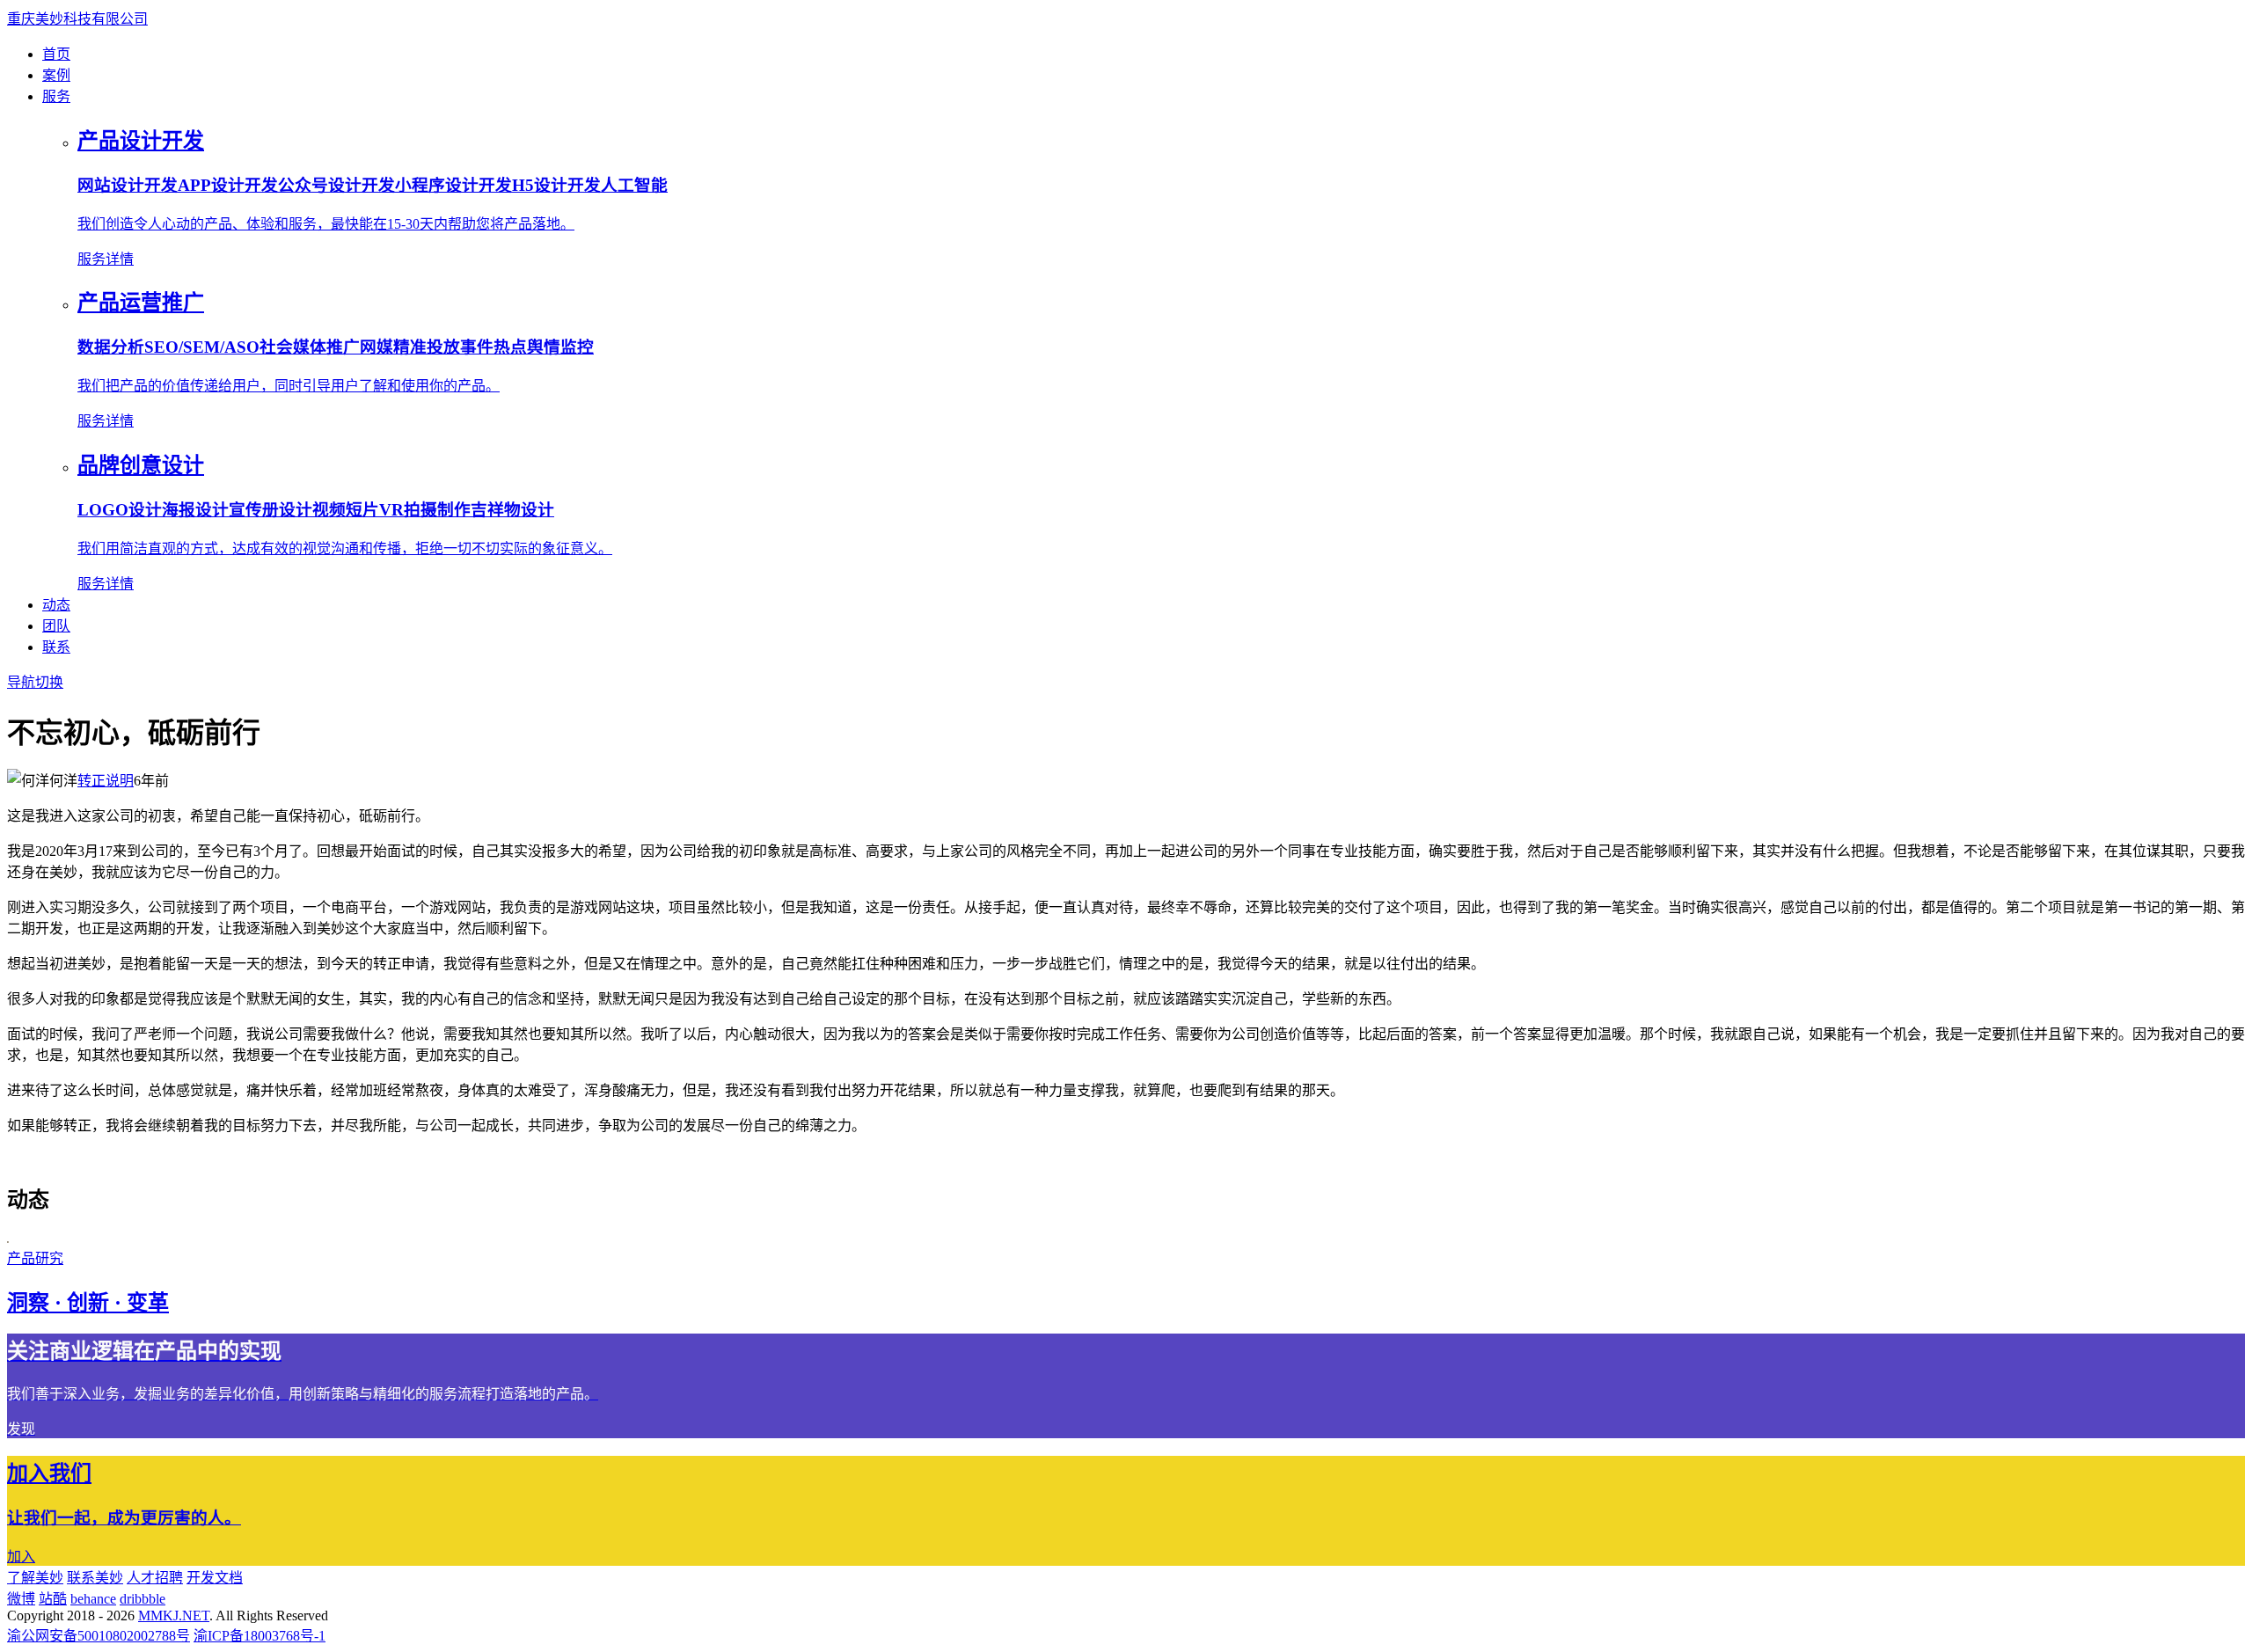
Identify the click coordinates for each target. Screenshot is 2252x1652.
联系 (56, 647)
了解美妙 (35, 1578)
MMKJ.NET (174, 1615)
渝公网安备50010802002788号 (99, 1636)
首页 (56, 54)
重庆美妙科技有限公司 (77, 19)
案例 (56, 75)
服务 (56, 96)
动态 (56, 605)
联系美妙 (95, 1578)
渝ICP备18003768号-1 (260, 1636)
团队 (56, 626)
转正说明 (106, 781)
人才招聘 (155, 1578)
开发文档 (215, 1578)
